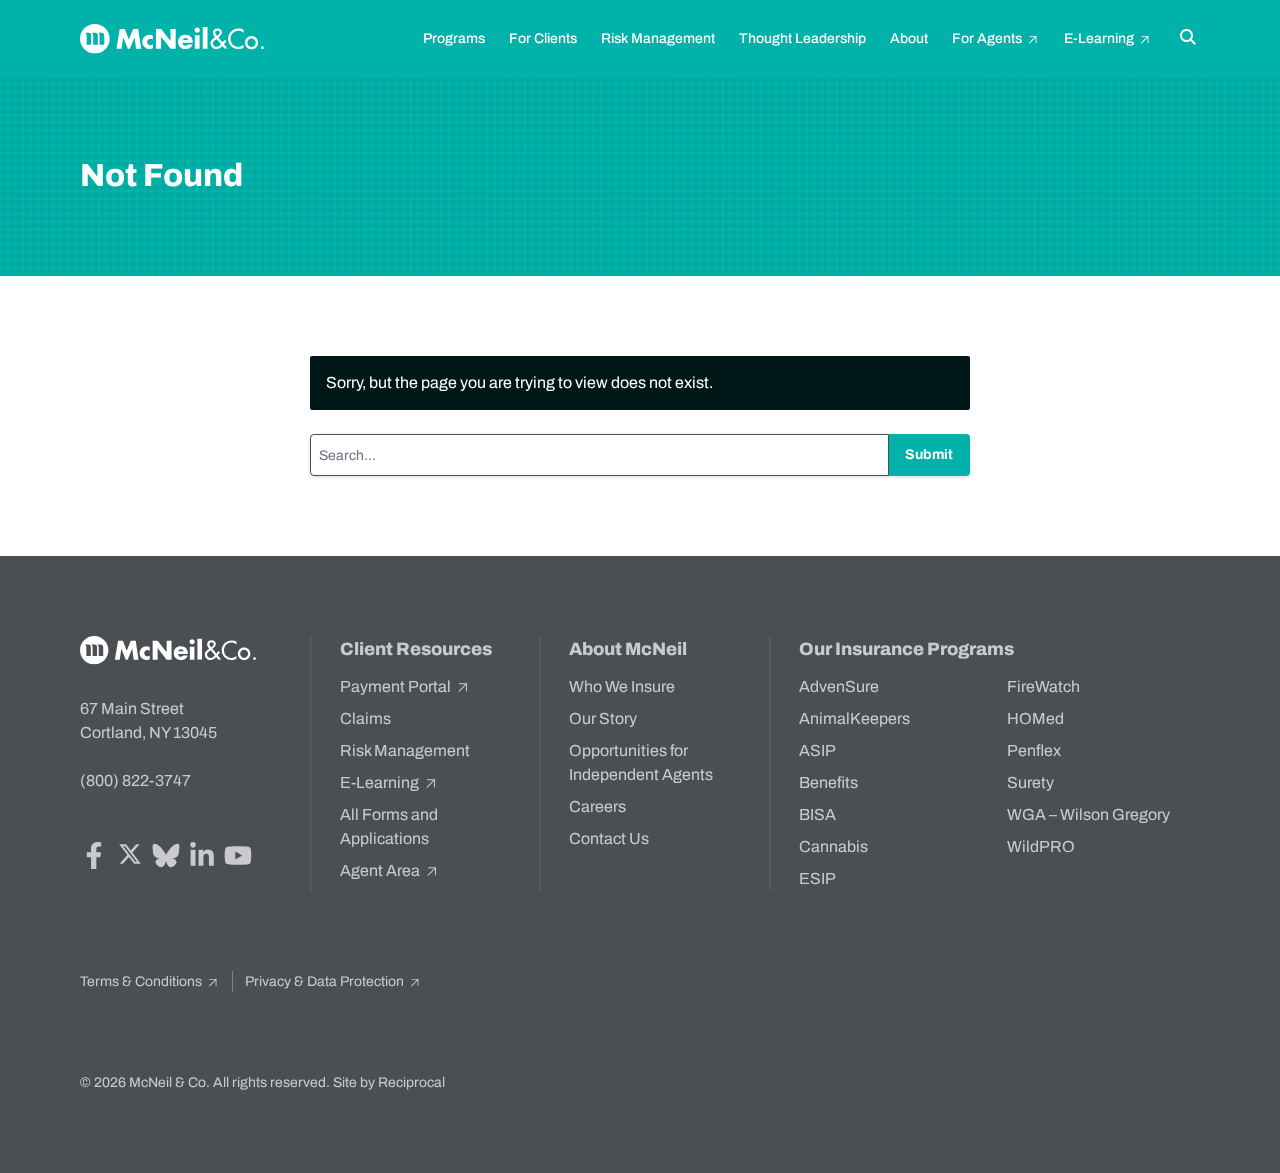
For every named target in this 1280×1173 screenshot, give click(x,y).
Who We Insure (622, 686)
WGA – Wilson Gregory (1088, 814)
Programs (454, 38)
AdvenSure (839, 686)
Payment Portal (397, 686)
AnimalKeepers (854, 718)
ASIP (817, 750)
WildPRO (1041, 846)
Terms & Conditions (142, 981)
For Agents (988, 38)
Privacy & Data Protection (326, 981)
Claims (365, 718)
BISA (817, 814)
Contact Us (609, 838)
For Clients (543, 38)
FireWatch (1043, 686)
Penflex (1034, 750)
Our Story (603, 718)
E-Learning (1100, 38)
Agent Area (381, 870)
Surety (1030, 782)
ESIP (817, 878)
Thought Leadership (802, 38)
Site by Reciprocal (389, 1082)
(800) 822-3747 (135, 780)
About (909, 38)
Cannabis (833, 846)
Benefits (828, 782)
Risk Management (658, 38)
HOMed (1035, 718)
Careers (597, 806)
